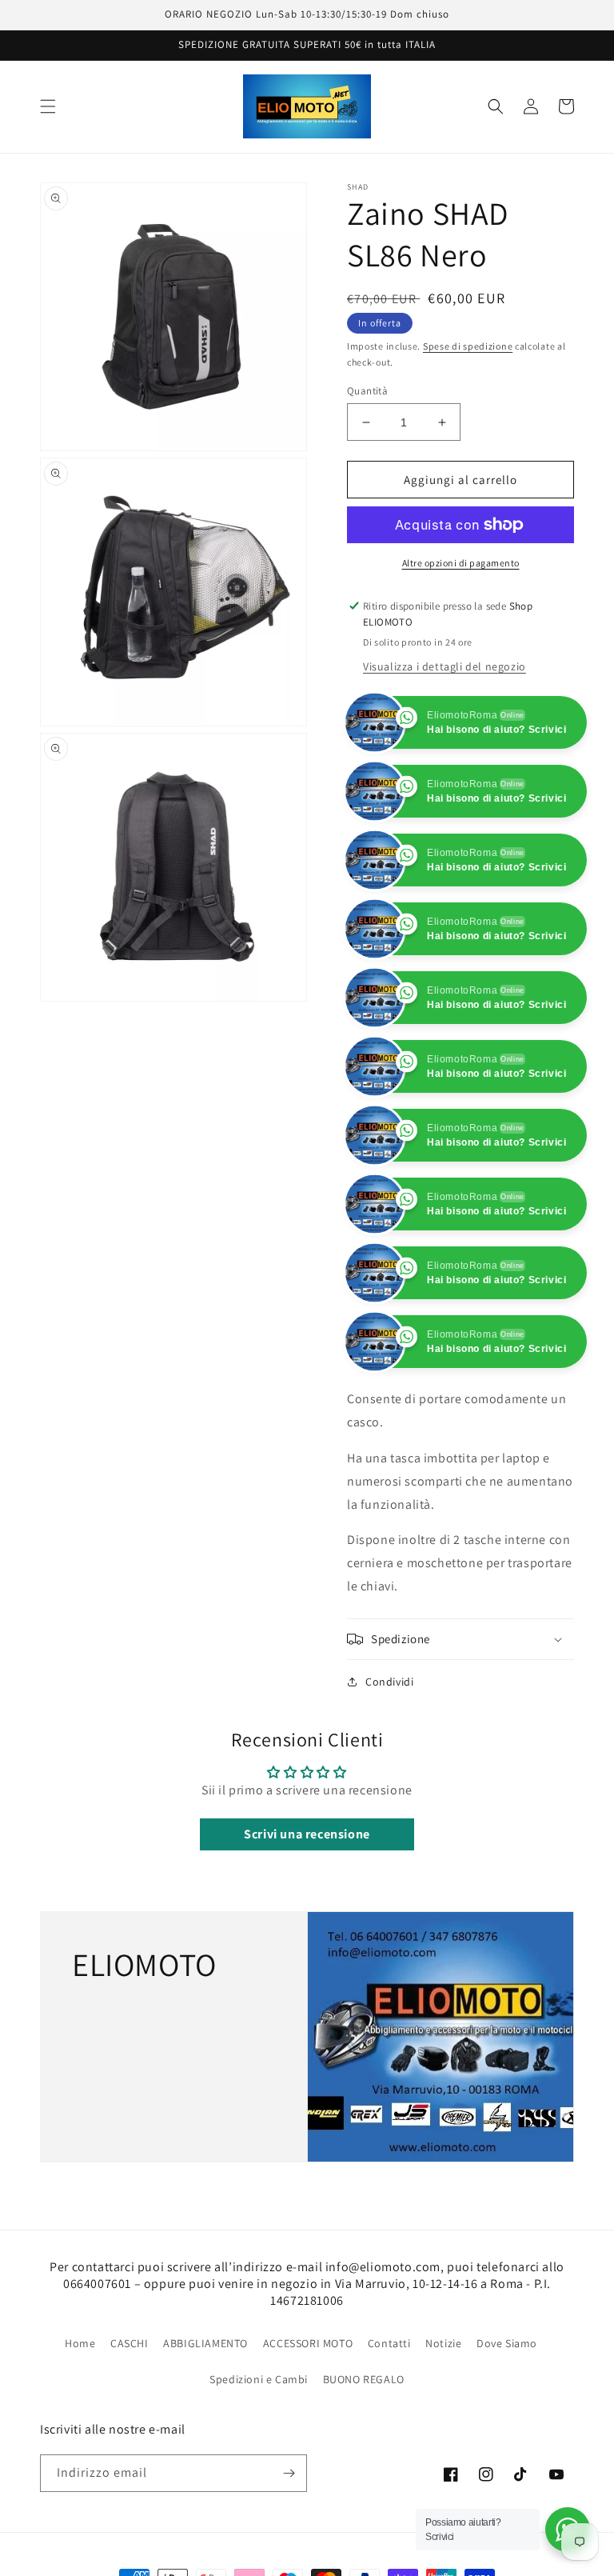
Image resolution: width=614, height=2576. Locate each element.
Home (80, 2343)
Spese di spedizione (468, 346)
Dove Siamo (507, 2343)
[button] (48, 106)
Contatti (389, 2343)
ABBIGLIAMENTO (205, 2343)
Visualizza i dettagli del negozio (445, 666)
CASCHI (130, 2343)
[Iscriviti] (289, 2473)
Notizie (443, 2343)
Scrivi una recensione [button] (307, 1834)
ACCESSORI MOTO (308, 2343)
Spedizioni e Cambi (259, 2379)
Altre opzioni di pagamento (461, 563)
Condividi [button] (389, 1682)
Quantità (367, 391)
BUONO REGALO (364, 2379)
